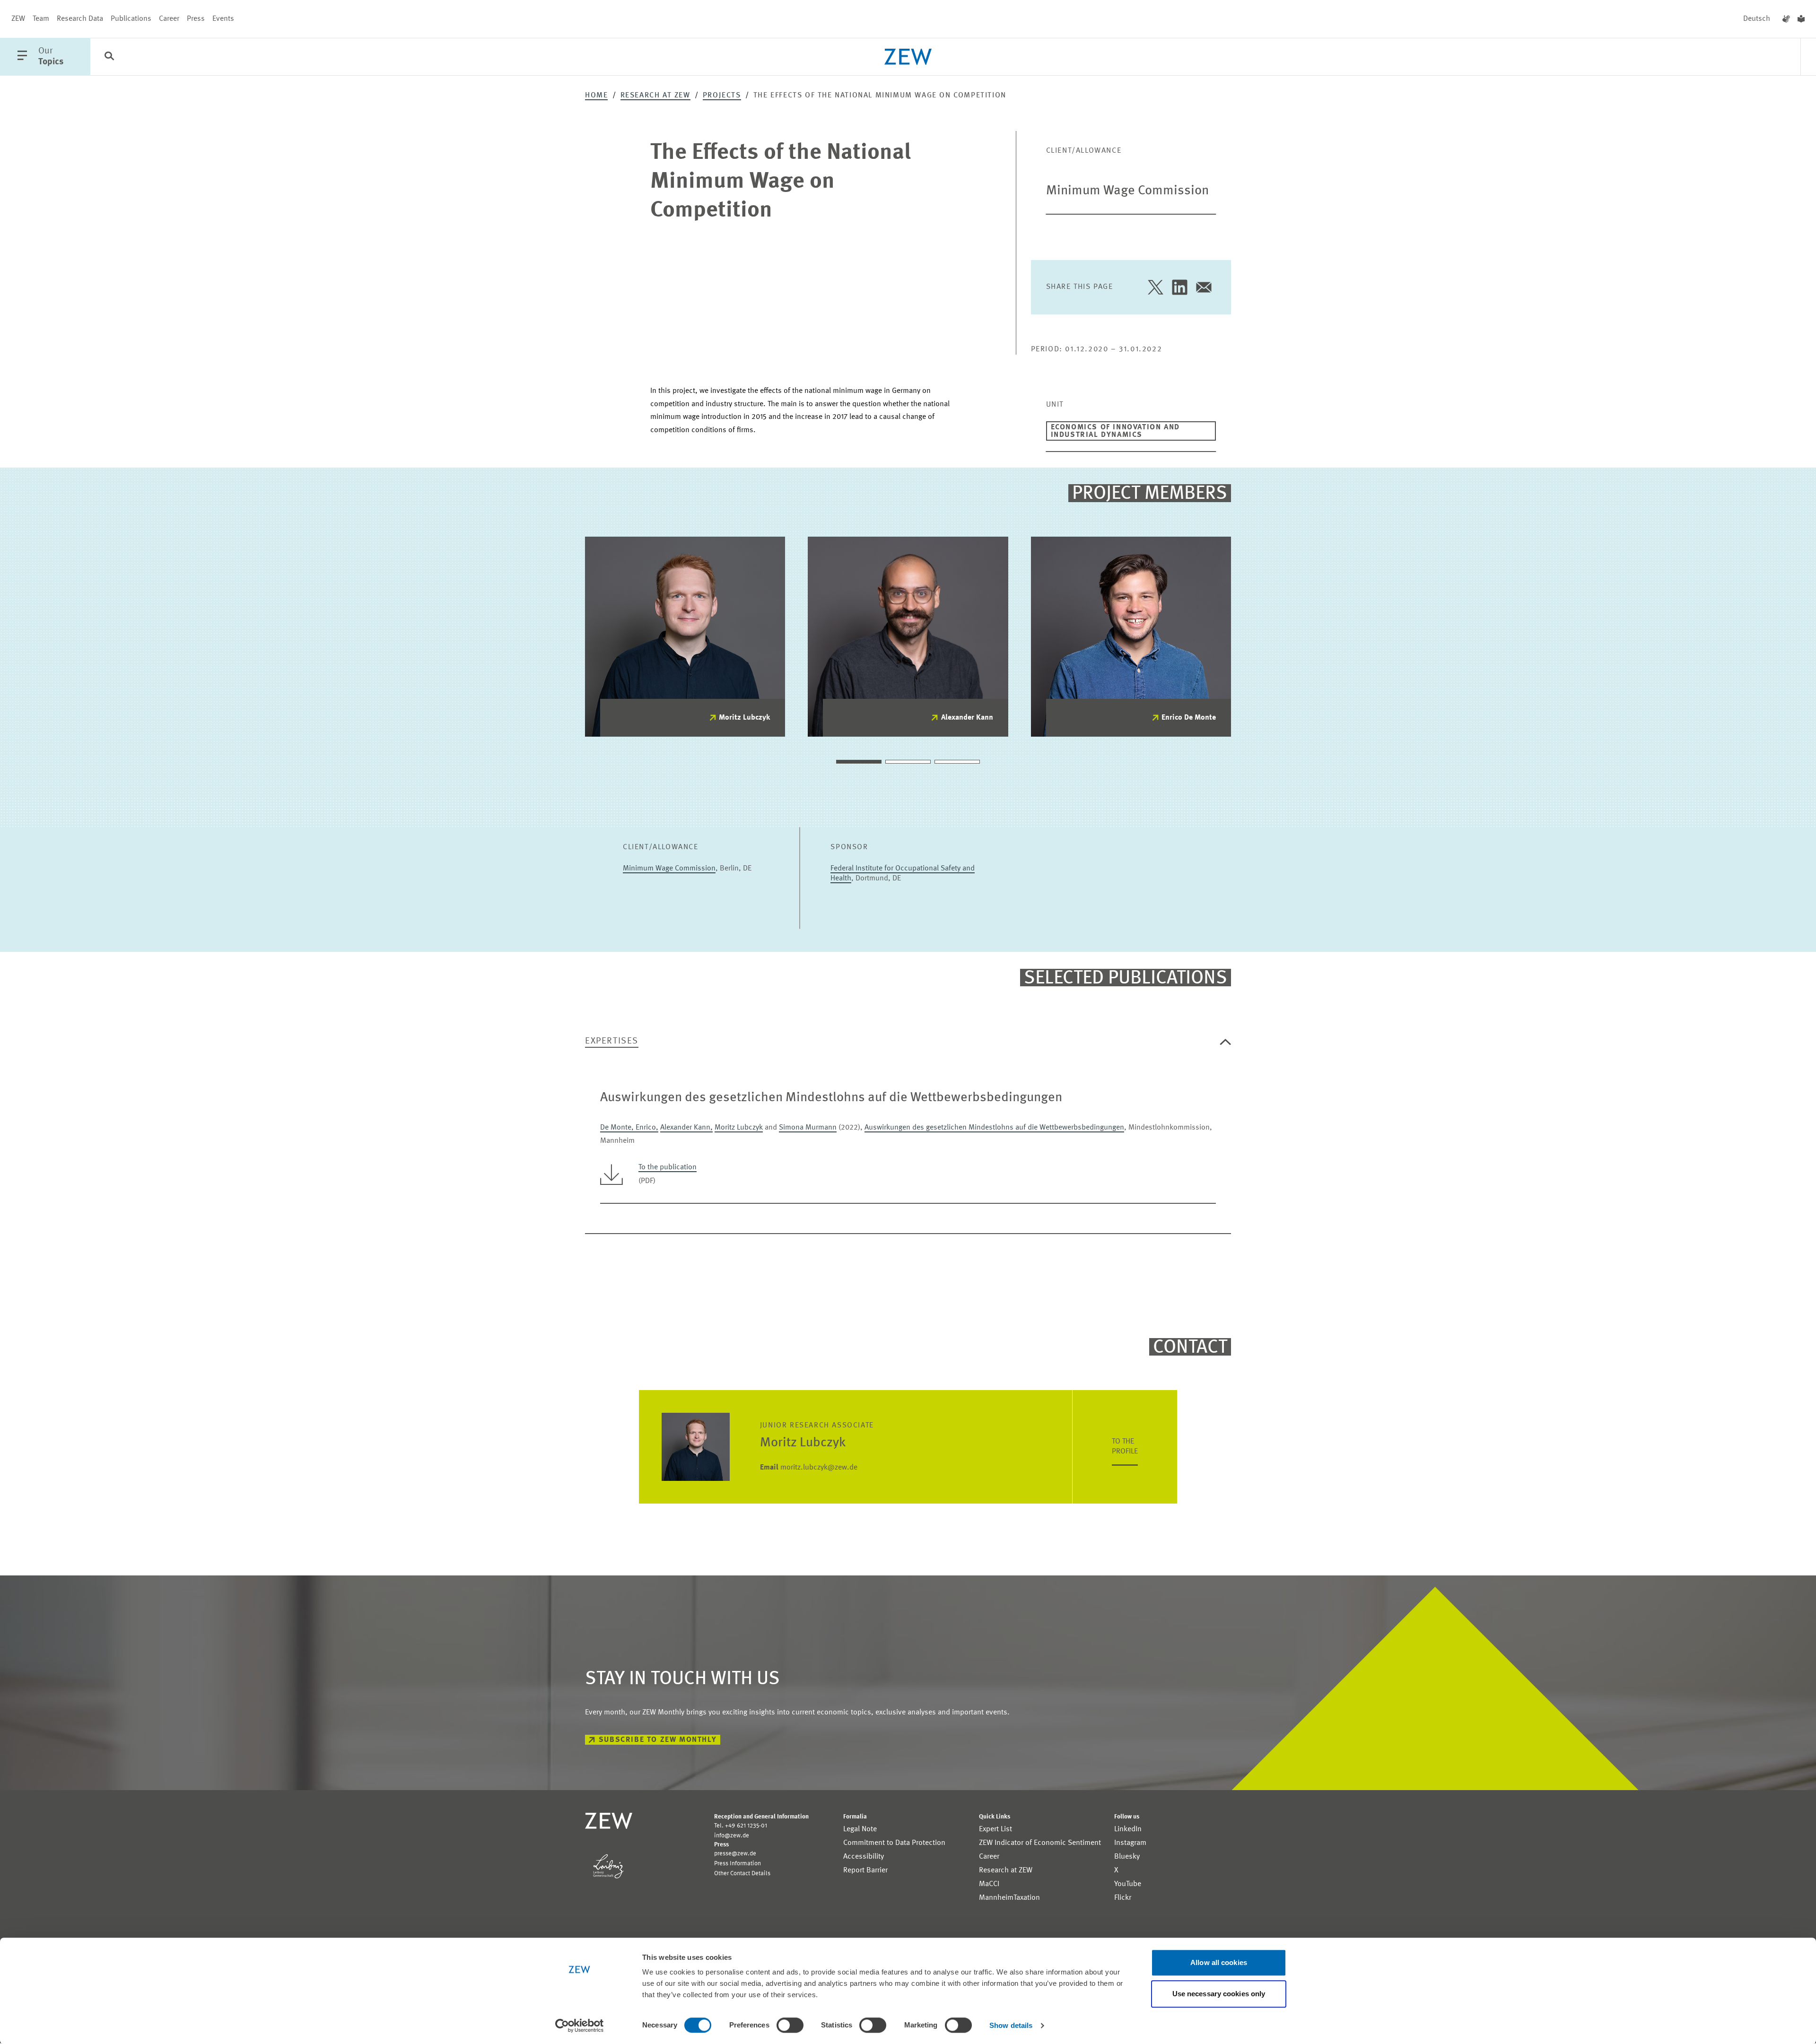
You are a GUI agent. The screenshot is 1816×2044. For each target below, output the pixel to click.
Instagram (1130, 1843)
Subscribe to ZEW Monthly (658, 1740)
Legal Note (860, 1829)
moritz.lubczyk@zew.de (809, 1468)
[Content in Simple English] (1801, 19)
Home (596, 96)
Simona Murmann (808, 1128)
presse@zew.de (735, 1854)
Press (196, 19)
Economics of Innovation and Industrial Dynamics (1115, 431)
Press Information (738, 1864)
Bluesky (1127, 1857)
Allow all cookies (1219, 1962)
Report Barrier (865, 1870)
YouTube (1128, 1884)
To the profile (1125, 1447)
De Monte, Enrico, (629, 1128)
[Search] (109, 57)
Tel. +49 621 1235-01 (741, 1826)
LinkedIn (1128, 1829)
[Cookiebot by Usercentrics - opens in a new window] (580, 2026)
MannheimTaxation (1009, 1898)
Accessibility (864, 1857)
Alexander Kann (967, 718)
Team (41, 19)
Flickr (1123, 1898)
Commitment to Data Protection (894, 1843)
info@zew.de (732, 1836)
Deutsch (1757, 19)
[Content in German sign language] (1786, 19)
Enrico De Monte (1189, 718)
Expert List (995, 1829)
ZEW (18, 19)
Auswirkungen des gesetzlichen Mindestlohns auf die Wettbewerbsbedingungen (994, 1128)
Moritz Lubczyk (744, 718)
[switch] (790, 2025)
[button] (859, 762)
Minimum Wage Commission (1127, 191)
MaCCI (989, 1884)
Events (223, 19)
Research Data (80, 19)
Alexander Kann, (686, 1128)
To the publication (668, 1167)
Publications (131, 19)
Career (169, 19)
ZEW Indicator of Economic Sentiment (1040, 1843)
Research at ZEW (655, 96)
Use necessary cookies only (1219, 1994)
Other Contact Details (742, 1874)
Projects (722, 96)
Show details (1011, 2025)
